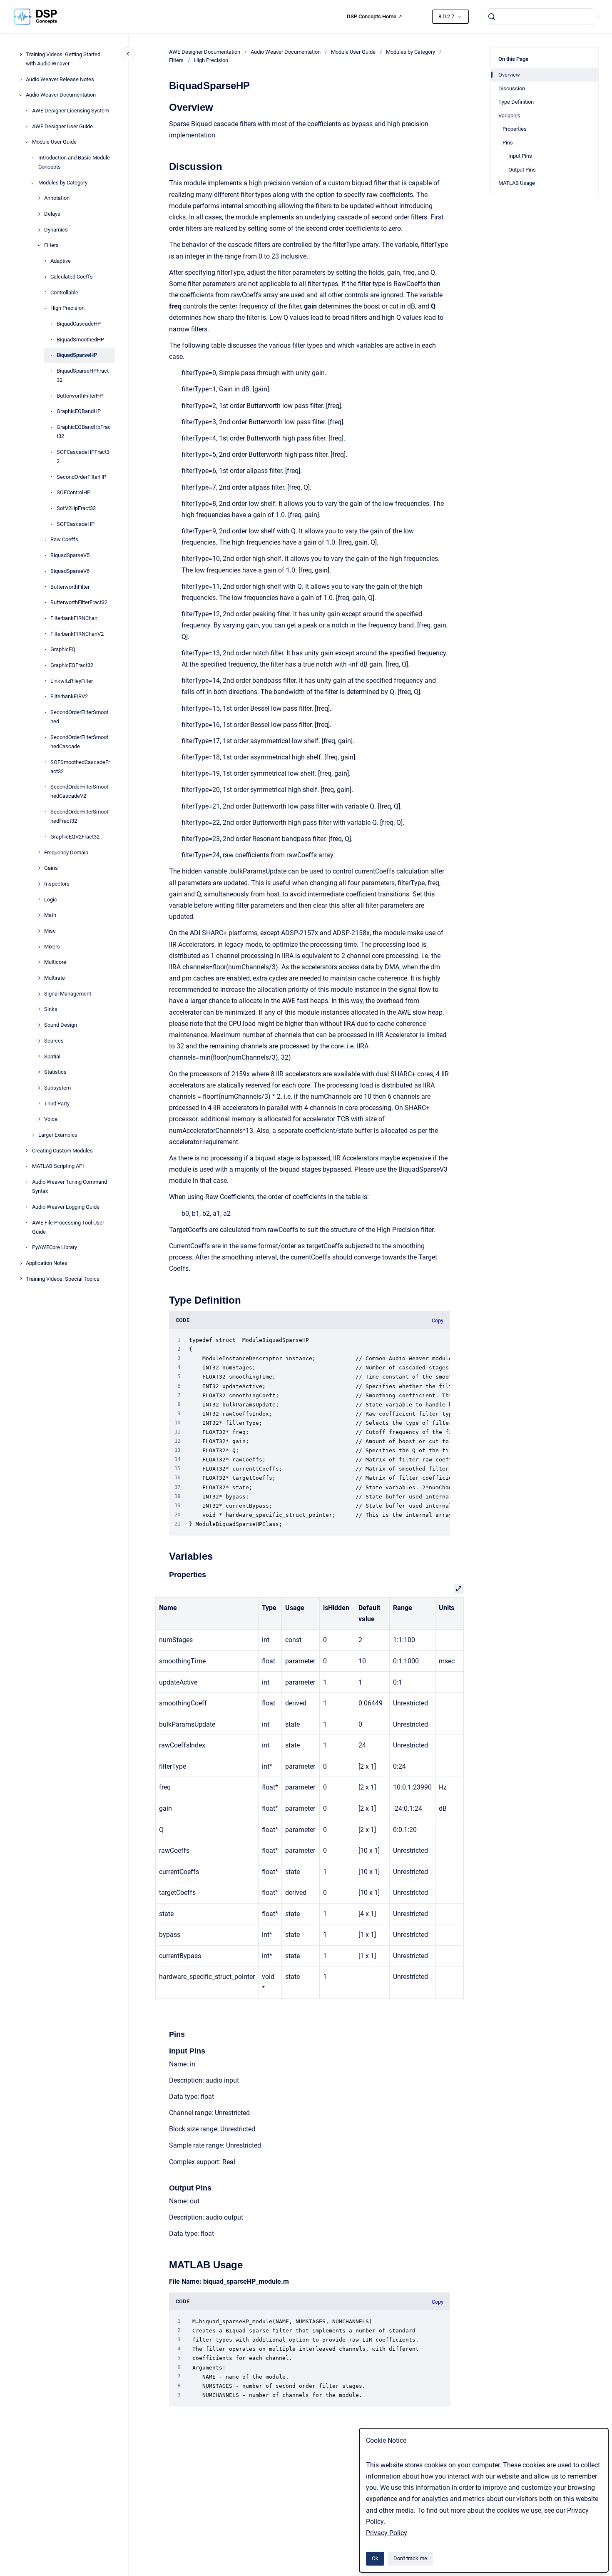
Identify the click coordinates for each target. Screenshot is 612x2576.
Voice (51, 1119)
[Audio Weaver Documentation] (21, 95)
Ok (375, 2558)
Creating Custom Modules (62, 1151)
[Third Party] (39, 1103)
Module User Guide (54, 142)
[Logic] (39, 899)
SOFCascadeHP (76, 524)
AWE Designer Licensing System (71, 111)
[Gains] (39, 868)
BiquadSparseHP (77, 355)
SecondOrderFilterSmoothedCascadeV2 (79, 791)
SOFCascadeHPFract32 (83, 457)
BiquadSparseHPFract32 (83, 375)
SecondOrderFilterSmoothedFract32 (79, 816)
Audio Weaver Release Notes (60, 79)
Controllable (64, 292)
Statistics (55, 1072)
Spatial (52, 1057)
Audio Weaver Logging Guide (66, 1207)
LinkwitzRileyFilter (72, 681)
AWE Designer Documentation (205, 52)
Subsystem (57, 1088)
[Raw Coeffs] (45, 540)
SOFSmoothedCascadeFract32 (80, 767)
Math (50, 915)
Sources (54, 1041)
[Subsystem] (39, 1088)
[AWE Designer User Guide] (27, 126)
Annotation (57, 198)
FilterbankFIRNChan (74, 618)
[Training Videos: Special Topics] (21, 1279)
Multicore (55, 962)
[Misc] (39, 931)
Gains (51, 868)
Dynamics (56, 230)
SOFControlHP (73, 492)
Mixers (52, 947)
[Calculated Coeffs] (45, 277)
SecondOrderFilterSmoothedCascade (79, 742)
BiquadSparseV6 (70, 571)
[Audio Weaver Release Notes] (21, 79)
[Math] (39, 915)
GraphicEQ (63, 649)
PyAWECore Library (55, 1247)
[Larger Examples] (33, 1135)
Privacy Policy (387, 2533)
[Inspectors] (39, 884)
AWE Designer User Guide (62, 126)
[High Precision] (45, 308)
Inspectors (57, 884)
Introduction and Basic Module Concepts (74, 162)
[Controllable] (45, 292)
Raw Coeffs (64, 540)
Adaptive (61, 261)
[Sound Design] (39, 1025)
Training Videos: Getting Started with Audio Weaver (63, 59)
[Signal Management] (39, 994)
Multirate (55, 978)
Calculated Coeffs (72, 277)
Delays (52, 214)
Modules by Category (63, 183)
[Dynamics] (39, 230)
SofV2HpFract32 (76, 508)
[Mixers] (39, 947)
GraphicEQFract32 (72, 665)
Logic (51, 900)
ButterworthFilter (70, 587)
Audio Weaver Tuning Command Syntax (70, 1186)
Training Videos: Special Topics (63, 1279)
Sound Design (61, 1025)
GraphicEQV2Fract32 (75, 837)
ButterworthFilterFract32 (79, 602)
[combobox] (540, 17)
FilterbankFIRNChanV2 (77, 634)
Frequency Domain (66, 852)
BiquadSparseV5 (70, 555)
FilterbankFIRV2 (69, 696)
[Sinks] (39, 1009)
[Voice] (39, 1119)
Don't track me (410, 2558)
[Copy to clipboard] (165, 106)
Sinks (51, 1009)
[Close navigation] (128, 54)
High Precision (67, 308)
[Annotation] (39, 198)
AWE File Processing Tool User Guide (68, 1227)
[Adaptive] (45, 261)
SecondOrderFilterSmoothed (79, 717)
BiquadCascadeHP (79, 324)
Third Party (57, 1104)
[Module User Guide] (27, 142)
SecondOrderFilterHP (81, 477)
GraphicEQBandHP (79, 412)
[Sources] (39, 1041)
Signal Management (68, 994)
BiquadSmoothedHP (80, 340)
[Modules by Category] (33, 183)
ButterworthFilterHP (80, 396)
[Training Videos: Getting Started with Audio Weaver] (21, 55)
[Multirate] (39, 978)
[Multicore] (39, 962)
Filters (51, 245)
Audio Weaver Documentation (61, 95)
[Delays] (39, 214)
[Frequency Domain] (39, 852)
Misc (50, 931)
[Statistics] (39, 1072)
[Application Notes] (21, 1263)
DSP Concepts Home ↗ (374, 16)
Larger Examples (58, 1135)
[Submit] (492, 17)
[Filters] (39, 245)
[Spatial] (39, 1056)
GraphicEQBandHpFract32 (84, 432)
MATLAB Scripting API (58, 1166)
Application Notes (47, 1263)
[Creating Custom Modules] (27, 1150)
